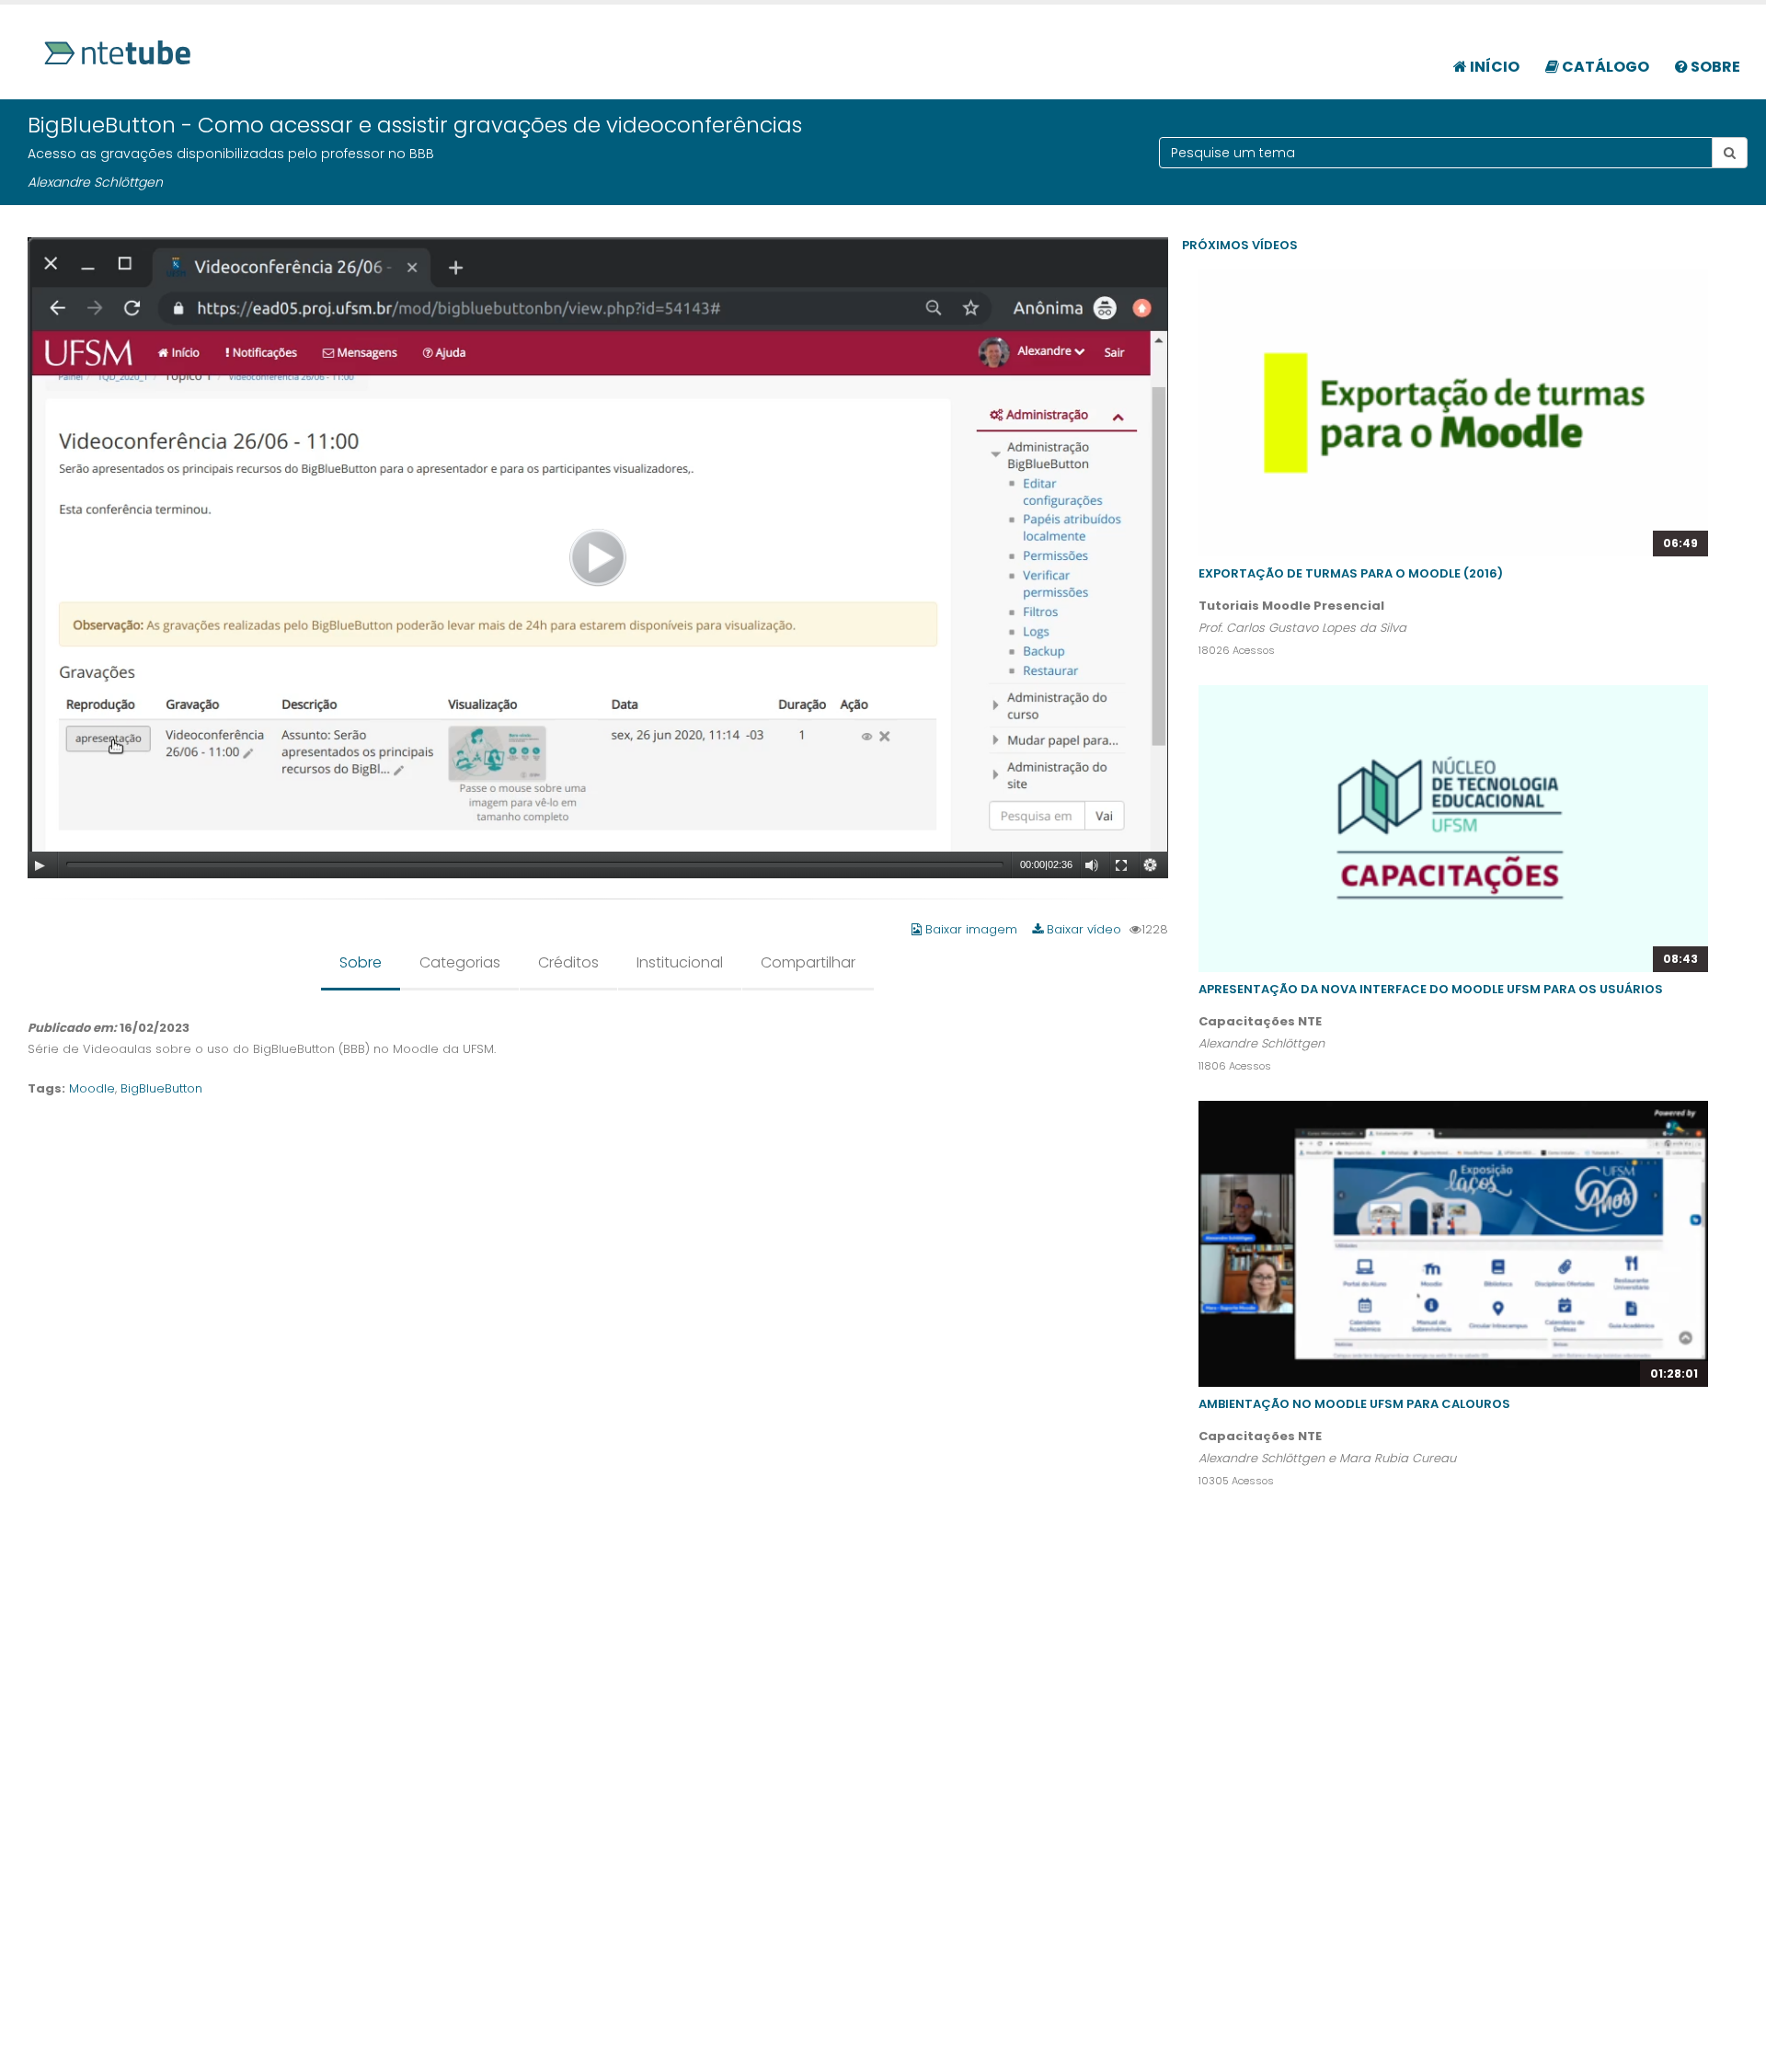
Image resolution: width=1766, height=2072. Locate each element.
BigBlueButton (161, 1088)
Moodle (92, 1088)
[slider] (535, 864)
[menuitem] (1486, 57)
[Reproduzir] (40, 865)
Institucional (680, 962)
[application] (598, 558)
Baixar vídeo (1082, 929)
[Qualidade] (1151, 865)
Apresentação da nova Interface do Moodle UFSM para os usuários (1431, 989)
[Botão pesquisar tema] (1730, 153)
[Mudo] (1092, 865)
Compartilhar (808, 962)
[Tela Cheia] (1121, 865)
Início (1493, 67)
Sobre (1714, 67)
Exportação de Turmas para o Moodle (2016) (1351, 573)
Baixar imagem (971, 929)
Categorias (460, 962)
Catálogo (1604, 67)
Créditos (568, 962)
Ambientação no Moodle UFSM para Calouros (1354, 1404)
